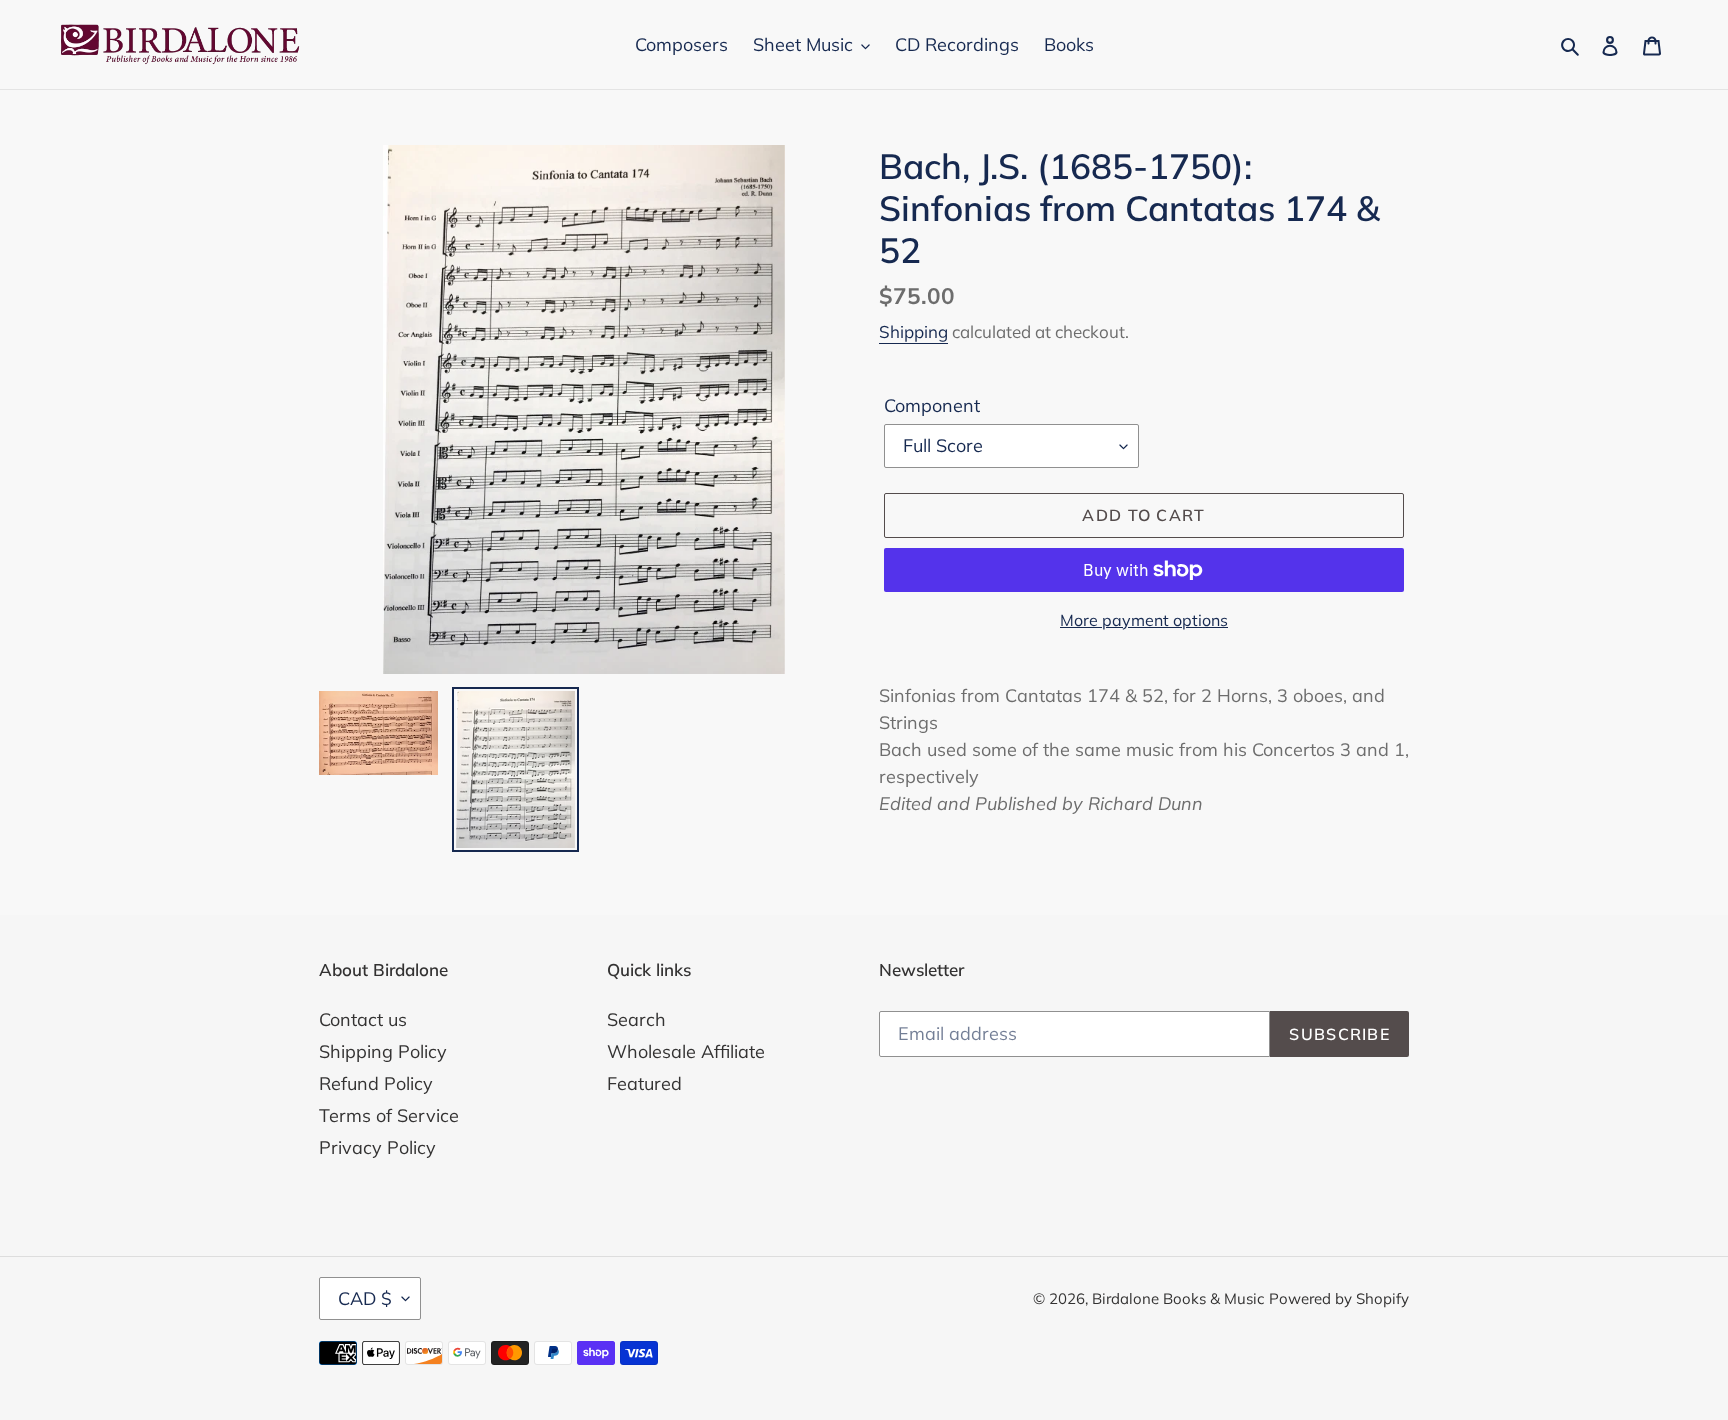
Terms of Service (389, 1115)
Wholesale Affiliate (686, 1051)
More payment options (1144, 620)
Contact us (363, 1019)
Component (932, 405)
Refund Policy (376, 1083)
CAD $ (365, 1298)
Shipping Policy (383, 1051)
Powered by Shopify (1339, 1298)
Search (636, 1019)
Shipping (913, 331)
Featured (644, 1083)
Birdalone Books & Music (1178, 1298)
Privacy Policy (377, 1147)
